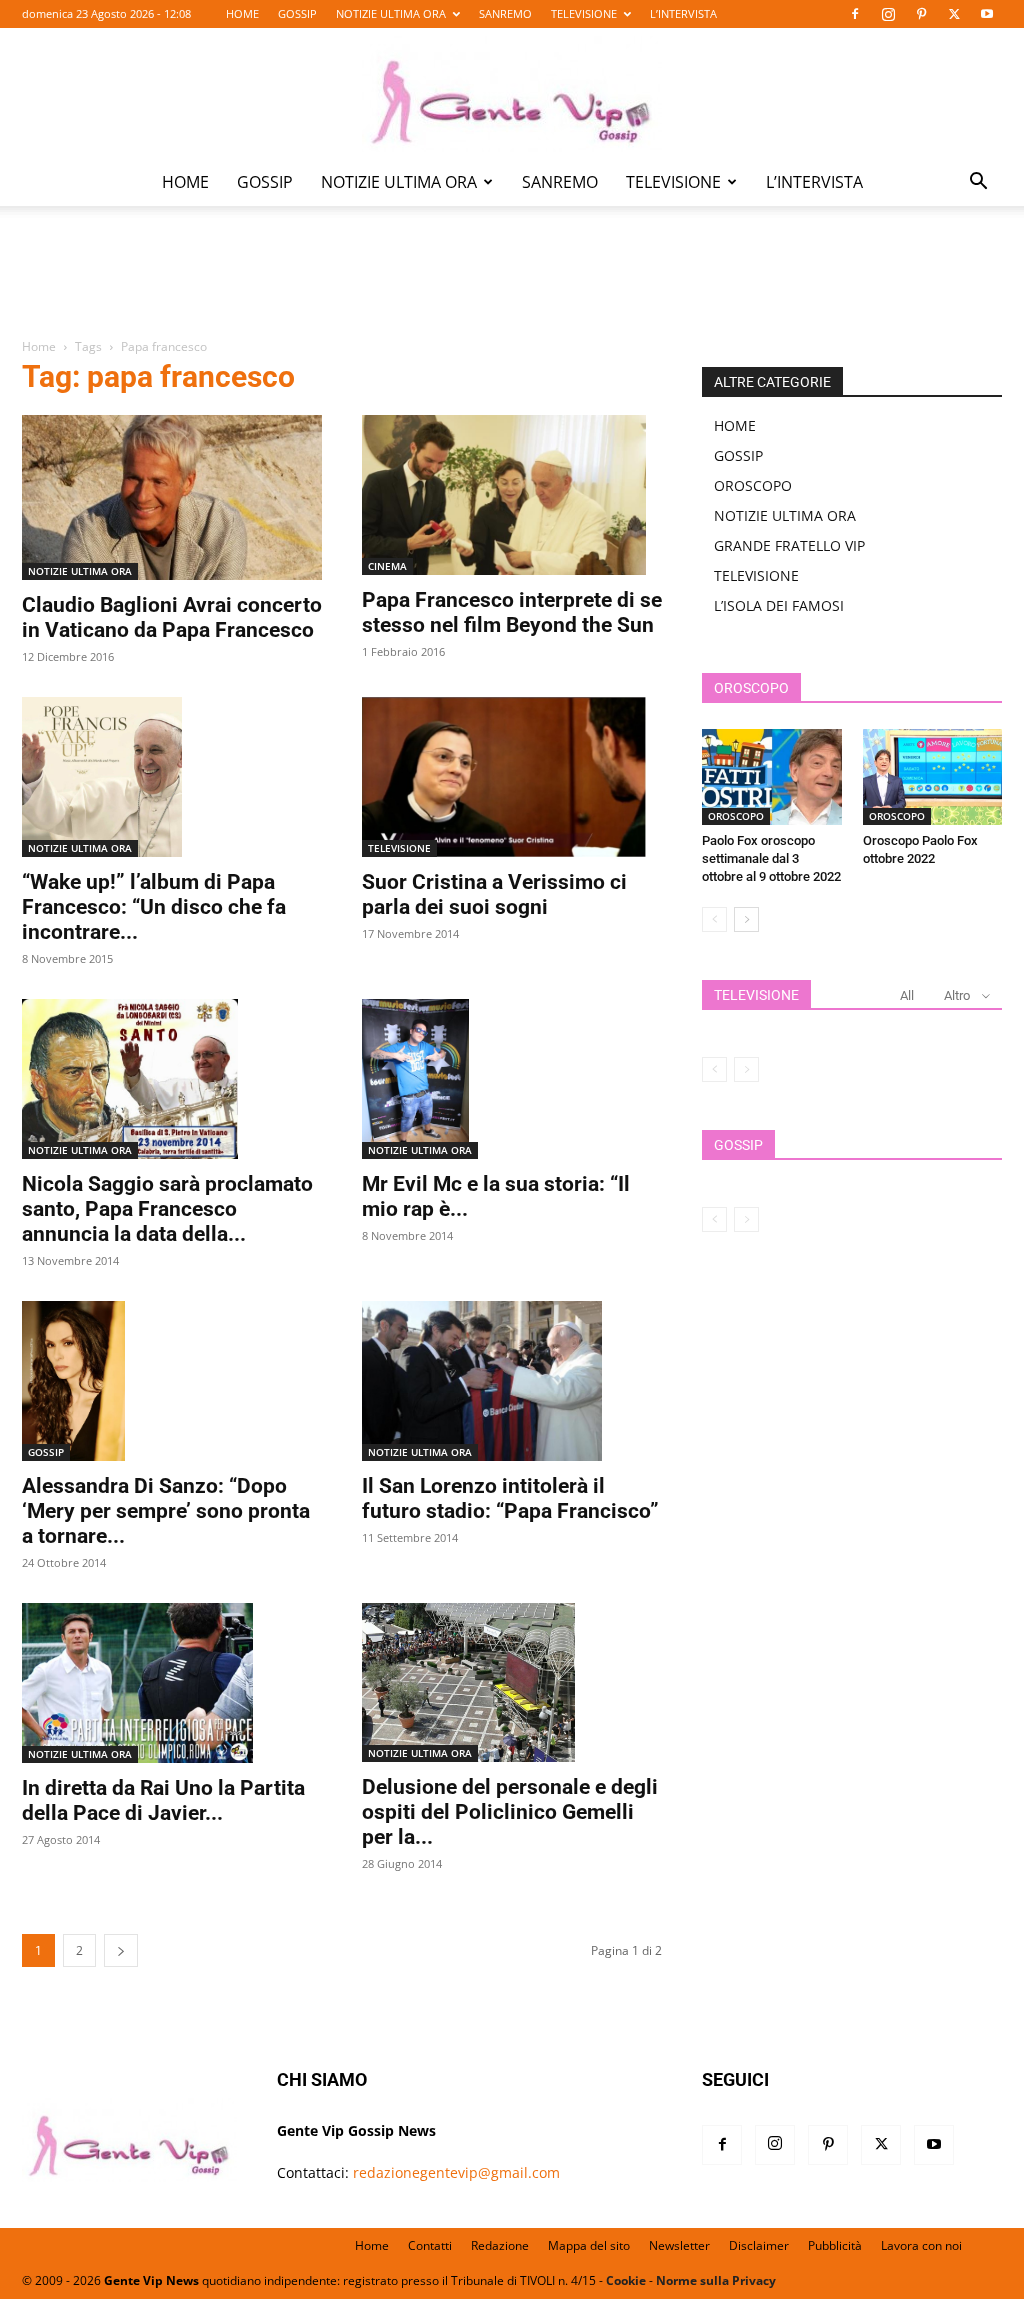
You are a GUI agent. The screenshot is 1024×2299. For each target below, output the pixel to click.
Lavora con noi (921, 2245)
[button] (978, 183)
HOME (242, 13)
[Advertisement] (512, 286)
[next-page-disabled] (746, 1069)
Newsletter (679, 2245)
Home (39, 346)
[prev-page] (714, 919)
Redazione (500, 2245)
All (907, 995)
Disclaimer (759, 2245)
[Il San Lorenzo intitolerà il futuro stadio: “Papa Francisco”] (512, 1381)
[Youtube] (987, 14)
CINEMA (387, 566)
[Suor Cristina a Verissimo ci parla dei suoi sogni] (512, 777)
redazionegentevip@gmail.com (456, 2172)
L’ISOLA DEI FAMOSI (779, 605)
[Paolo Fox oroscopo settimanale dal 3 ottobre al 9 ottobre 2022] (772, 777)
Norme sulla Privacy (716, 2280)
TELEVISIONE (584, 13)
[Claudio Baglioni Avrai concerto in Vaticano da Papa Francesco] (172, 497)
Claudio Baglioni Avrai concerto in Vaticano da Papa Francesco (172, 617)
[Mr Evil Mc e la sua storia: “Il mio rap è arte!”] (512, 1079)
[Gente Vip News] (512, 94)
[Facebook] (855, 14)
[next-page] (121, 1950)
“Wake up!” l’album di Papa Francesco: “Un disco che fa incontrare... (154, 907)
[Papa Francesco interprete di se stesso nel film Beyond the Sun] (512, 495)
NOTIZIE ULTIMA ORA (391, 13)
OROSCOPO (753, 485)
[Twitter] (954, 14)
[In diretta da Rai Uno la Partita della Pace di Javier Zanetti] (172, 1683)
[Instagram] (888, 14)
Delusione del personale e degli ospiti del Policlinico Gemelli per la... (510, 1812)
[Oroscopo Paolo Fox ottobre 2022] (933, 777)
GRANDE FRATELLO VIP (789, 545)
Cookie (626, 2280)
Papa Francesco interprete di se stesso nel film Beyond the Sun (512, 612)
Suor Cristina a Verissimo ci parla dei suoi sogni (494, 894)
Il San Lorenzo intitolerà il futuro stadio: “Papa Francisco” (510, 1498)
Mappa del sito (589, 2245)
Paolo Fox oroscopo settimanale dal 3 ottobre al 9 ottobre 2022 (771, 858)
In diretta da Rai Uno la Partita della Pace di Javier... (163, 1800)
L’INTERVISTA (683, 13)
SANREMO (505, 13)
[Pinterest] (921, 14)
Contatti (430, 2245)
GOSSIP (297, 13)
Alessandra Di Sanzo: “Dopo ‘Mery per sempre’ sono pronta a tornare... (166, 1511)
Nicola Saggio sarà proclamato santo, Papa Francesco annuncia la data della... (167, 1209)
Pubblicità (835, 2245)
